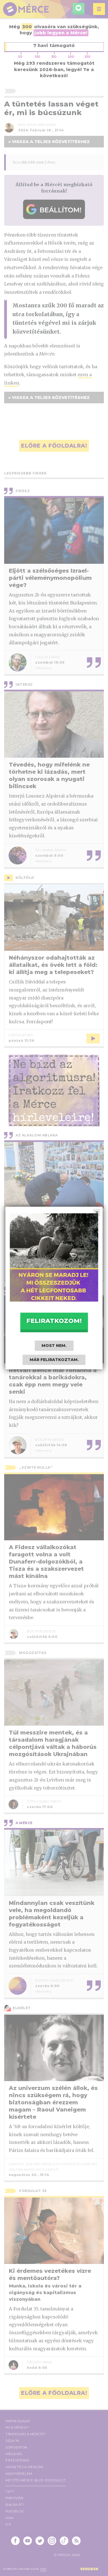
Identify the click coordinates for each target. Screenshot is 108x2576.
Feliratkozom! (54, 1321)
